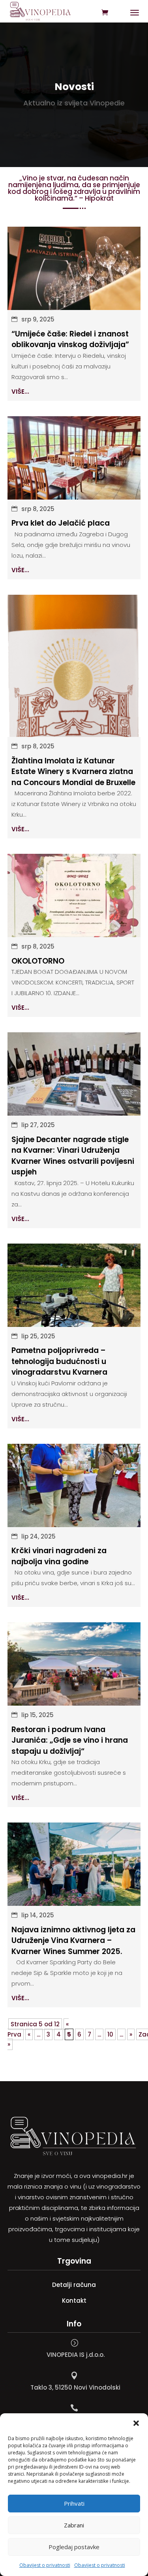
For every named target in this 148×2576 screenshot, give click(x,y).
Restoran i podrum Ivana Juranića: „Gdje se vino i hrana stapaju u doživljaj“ (70, 1740)
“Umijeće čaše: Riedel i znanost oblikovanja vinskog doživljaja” (70, 339)
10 (110, 2034)
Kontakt (74, 2301)
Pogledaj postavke (74, 2547)
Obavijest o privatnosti (45, 2565)
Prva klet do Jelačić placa (61, 523)
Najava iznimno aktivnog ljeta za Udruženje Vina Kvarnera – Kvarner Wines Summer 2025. (73, 1941)
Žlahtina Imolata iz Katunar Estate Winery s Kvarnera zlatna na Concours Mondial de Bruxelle (73, 772)
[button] (136, 2423)
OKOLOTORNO (38, 961)
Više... (20, 392)
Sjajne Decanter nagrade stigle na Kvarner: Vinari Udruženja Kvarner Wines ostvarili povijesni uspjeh (73, 1156)
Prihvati (74, 2503)
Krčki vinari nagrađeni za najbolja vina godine (59, 1556)
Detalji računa (74, 2285)
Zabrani (74, 2525)
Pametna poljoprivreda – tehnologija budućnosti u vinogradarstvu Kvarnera (59, 1361)
